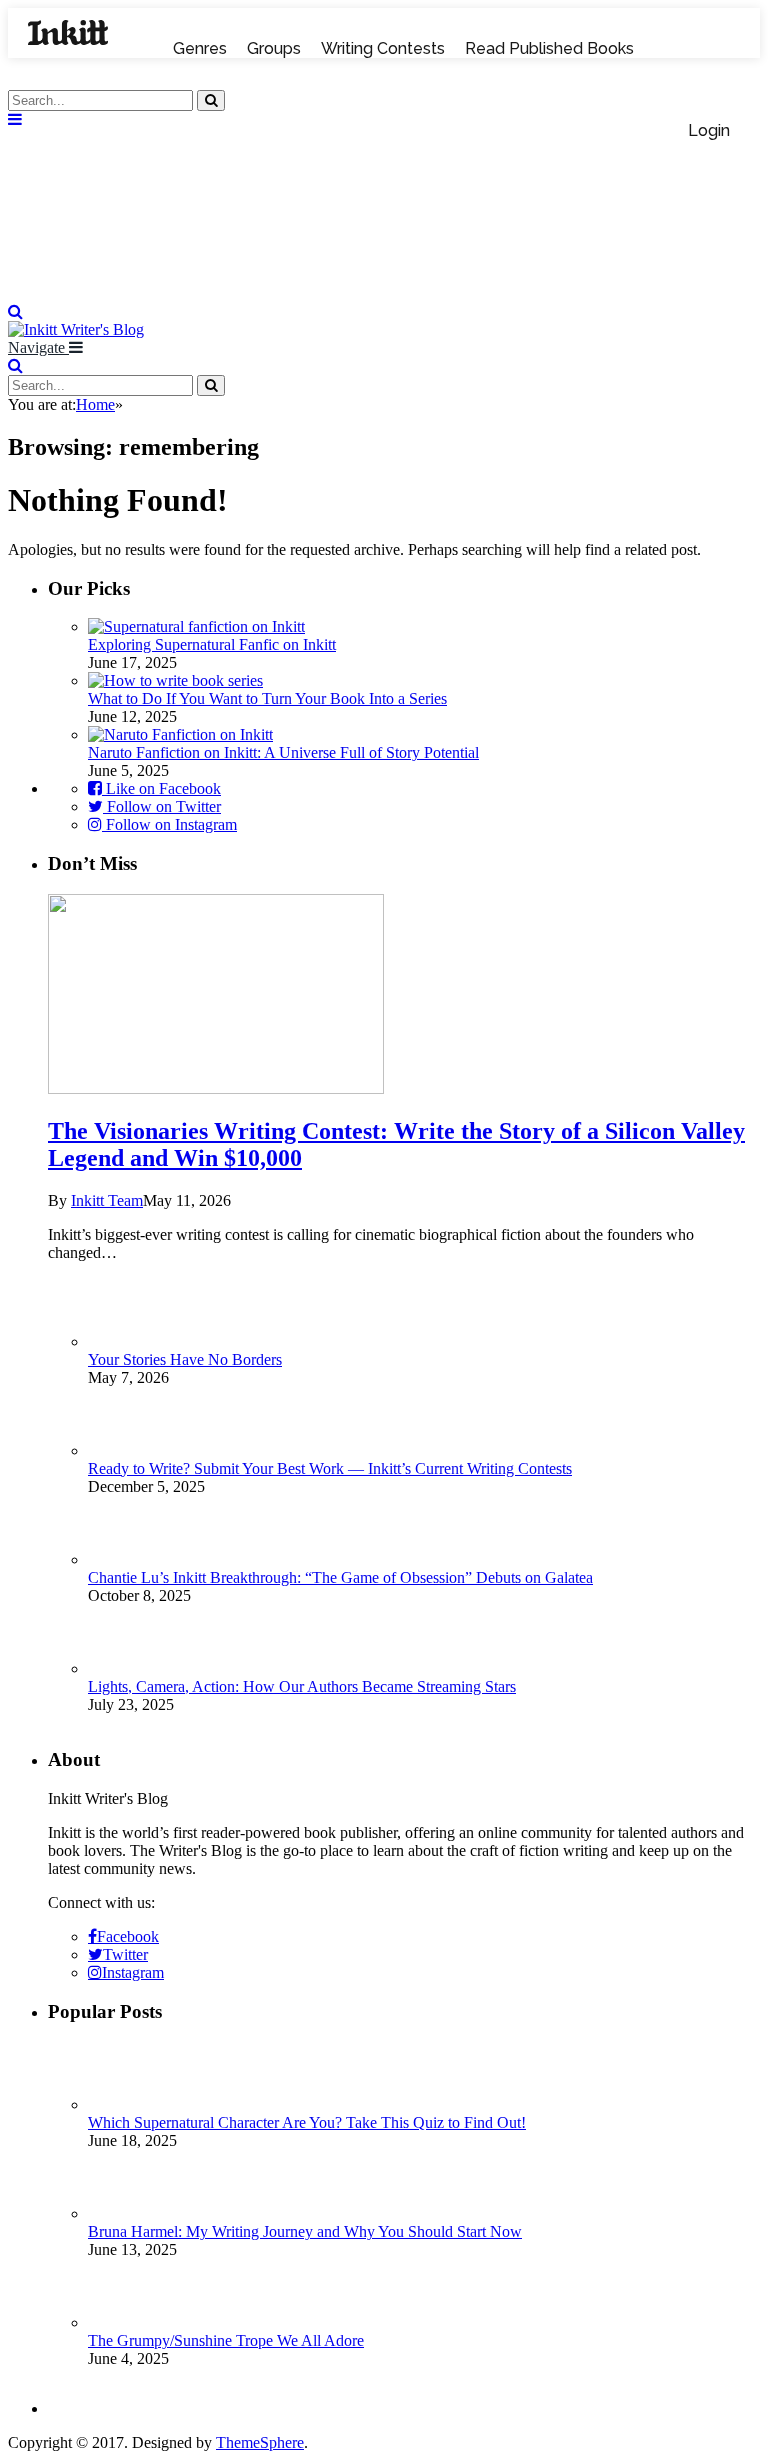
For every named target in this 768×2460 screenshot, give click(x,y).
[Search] (15, 311)
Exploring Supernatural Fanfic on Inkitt (212, 644)
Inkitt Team (107, 1200)
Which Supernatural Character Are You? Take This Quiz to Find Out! (307, 2122)
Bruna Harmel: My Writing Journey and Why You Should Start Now (305, 2231)
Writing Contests (383, 48)
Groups (274, 48)
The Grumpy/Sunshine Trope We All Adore (226, 2340)
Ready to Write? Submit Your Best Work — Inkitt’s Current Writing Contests (330, 1468)
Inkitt (68, 33)
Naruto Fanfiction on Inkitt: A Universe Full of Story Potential (283, 752)
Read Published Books (549, 48)
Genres (200, 48)
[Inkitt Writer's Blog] (384, 293)
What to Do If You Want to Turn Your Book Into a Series (267, 698)
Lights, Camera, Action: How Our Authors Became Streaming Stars (302, 1686)
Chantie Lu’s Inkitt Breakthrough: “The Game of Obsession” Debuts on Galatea (340, 1577)
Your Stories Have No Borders (185, 1359)
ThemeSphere (260, 2442)
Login (709, 130)
